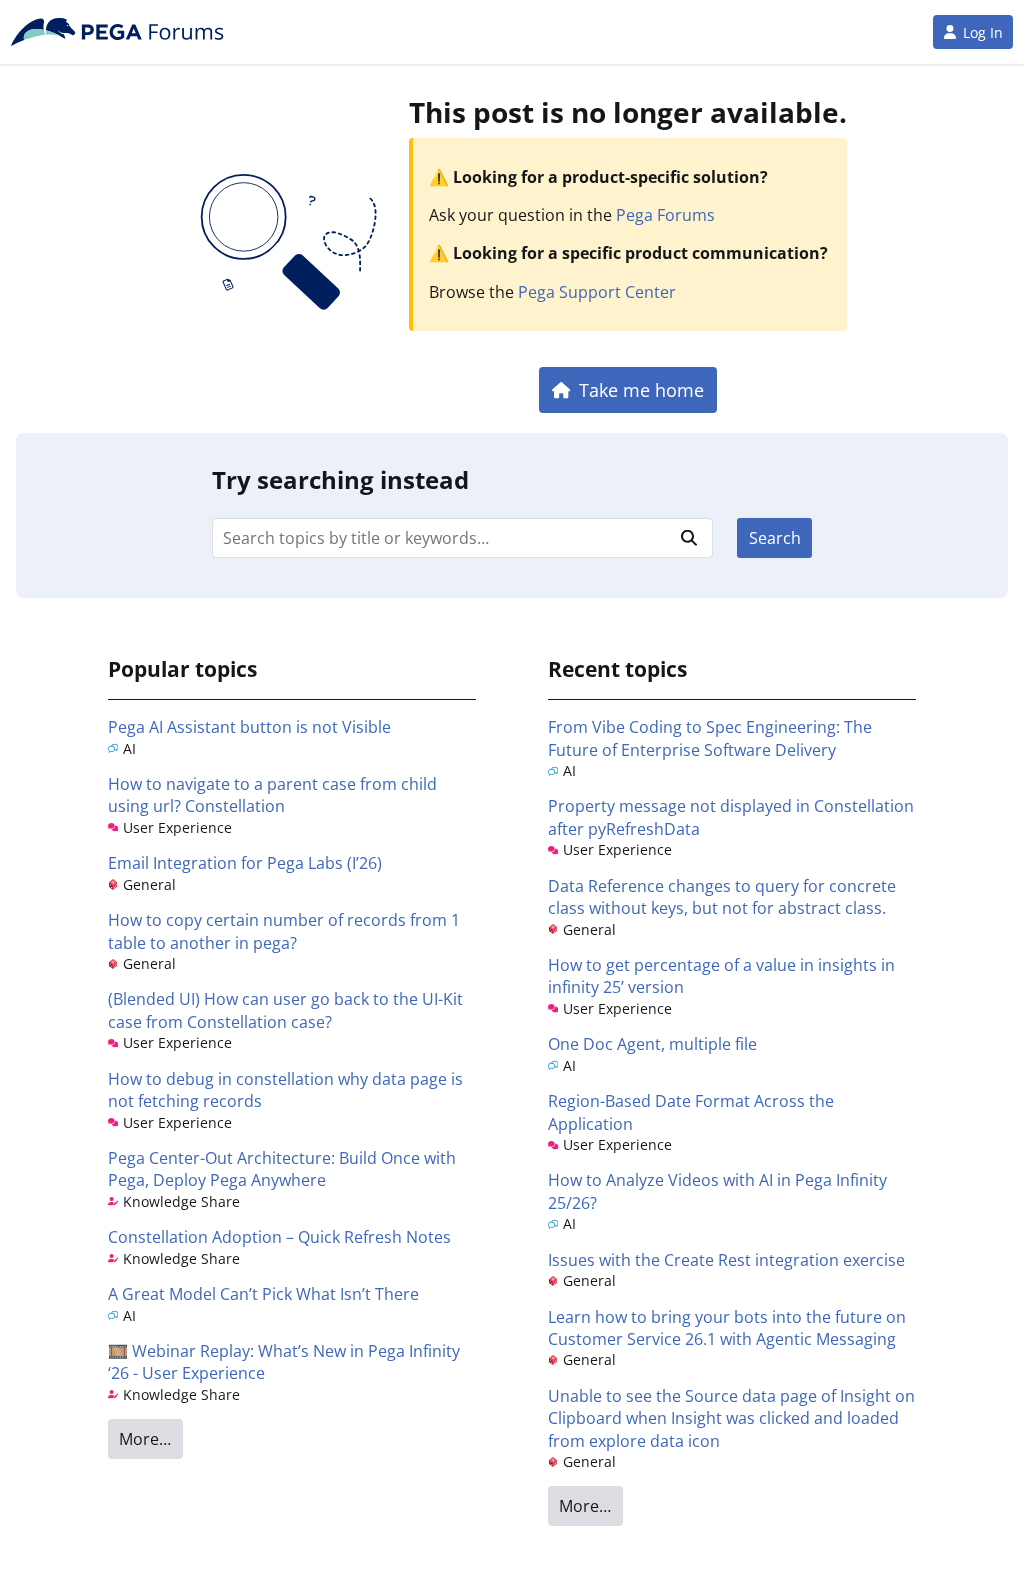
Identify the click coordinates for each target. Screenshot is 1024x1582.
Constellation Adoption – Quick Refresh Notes (279, 1237)
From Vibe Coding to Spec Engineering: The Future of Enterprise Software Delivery (710, 738)
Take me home (641, 389)
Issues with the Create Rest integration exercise (726, 1260)
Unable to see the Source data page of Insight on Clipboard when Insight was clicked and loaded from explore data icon (731, 1418)
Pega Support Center (597, 292)
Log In (983, 32)
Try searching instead (340, 479)
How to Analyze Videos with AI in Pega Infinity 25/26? (717, 1191)
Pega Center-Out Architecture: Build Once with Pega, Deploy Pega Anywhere (282, 1169)
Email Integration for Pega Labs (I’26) (245, 863)
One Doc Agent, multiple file (652, 1044)
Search (775, 538)
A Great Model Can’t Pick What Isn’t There (263, 1294)
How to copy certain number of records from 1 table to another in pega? (284, 931)
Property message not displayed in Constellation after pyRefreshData (731, 817)
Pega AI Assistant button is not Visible (249, 727)
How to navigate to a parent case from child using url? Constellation (272, 795)
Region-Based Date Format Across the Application (691, 1112)
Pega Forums (665, 215)
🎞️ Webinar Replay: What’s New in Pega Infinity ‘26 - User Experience (284, 1362)
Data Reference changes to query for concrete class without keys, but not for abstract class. (722, 897)
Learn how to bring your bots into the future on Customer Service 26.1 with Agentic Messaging (727, 1328)
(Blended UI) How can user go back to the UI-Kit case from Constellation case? (285, 1010)
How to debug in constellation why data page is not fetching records (285, 1090)
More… (145, 1439)
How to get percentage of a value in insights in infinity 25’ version (721, 976)
